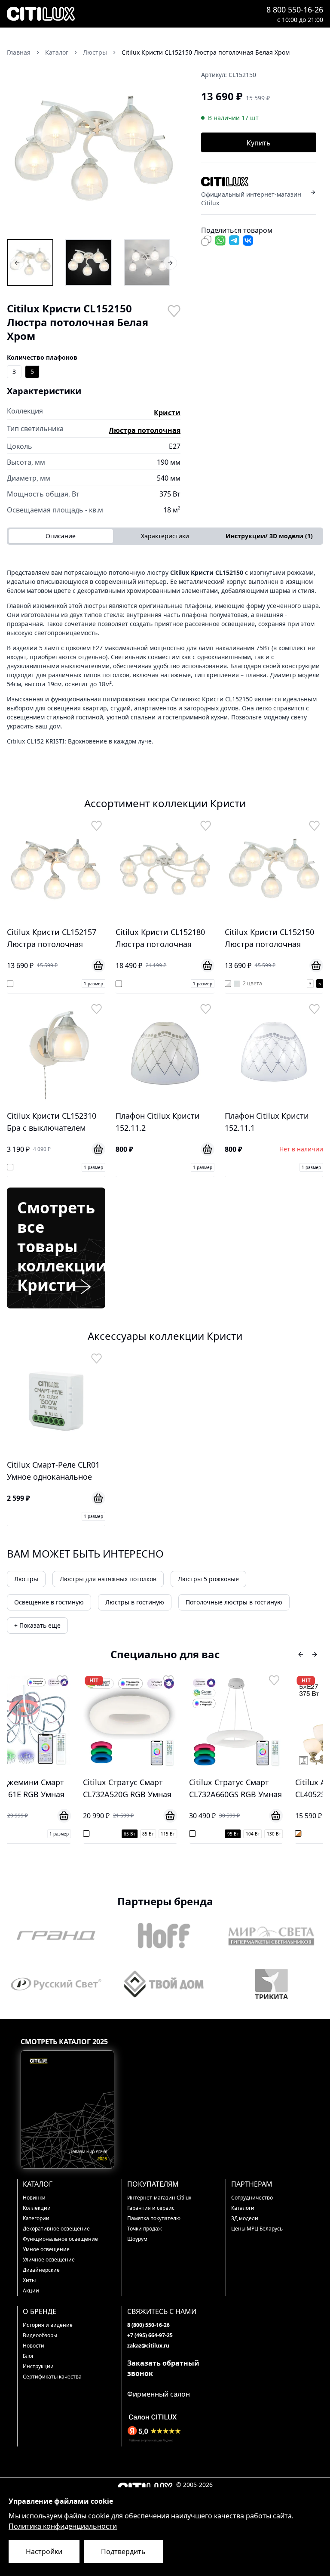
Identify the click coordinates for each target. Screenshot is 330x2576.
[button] (94, 151)
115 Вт (102, 1834)
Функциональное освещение (60, 2239)
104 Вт (187, 1834)
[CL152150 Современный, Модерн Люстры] (147, 262)
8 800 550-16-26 (295, 9)
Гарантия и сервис (151, 2208)
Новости (34, 2346)
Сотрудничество (252, 2198)
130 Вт (208, 1834)
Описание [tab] (61, 536)
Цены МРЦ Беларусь (257, 2229)
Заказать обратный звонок (163, 2368)
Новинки (34, 2198)
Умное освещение (46, 2249)
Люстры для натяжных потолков (108, 1579)
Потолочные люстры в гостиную (234, 1602)
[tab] (269, 536)
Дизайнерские (41, 2270)
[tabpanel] (165, 657)
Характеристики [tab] (165, 536)
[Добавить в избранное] (174, 310)
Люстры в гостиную (135, 1602)
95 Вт (167, 1834)
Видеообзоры (40, 2335)
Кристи (167, 413)
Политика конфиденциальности (63, 2526)
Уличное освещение (49, 2260)
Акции (31, 2291)
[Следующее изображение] (168, 151)
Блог (28, 2356)
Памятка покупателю (154, 2218)
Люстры (26, 1579)
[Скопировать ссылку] (206, 241)
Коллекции (37, 2208)
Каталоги (243, 2208)
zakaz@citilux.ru (148, 2346)
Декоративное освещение (56, 2229)
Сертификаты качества (52, 2377)
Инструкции (38, 2366)
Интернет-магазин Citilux (159, 2198)
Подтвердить (123, 2551)
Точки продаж (145, 2229)
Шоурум (137, 2239)
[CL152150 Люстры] (30, 262)
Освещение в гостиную (49, 1602)
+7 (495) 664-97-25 (150, 2335)
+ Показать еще (37, 1625)
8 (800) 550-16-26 (148, 2325)
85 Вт (82, 1834)
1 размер (93, 984)
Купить (259, 143)
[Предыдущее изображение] (19, 151)
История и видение (48, 2325)
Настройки (44, 2551)
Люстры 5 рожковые (208, 1579)
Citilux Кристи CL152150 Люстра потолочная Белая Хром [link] (206, 52)
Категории (36, 2218)
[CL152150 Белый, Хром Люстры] (89, 262)
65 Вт (64, 1834)
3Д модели (245, 2218)
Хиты (29, 2280)
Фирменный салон (159, 2394)
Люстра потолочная (145, 430)
